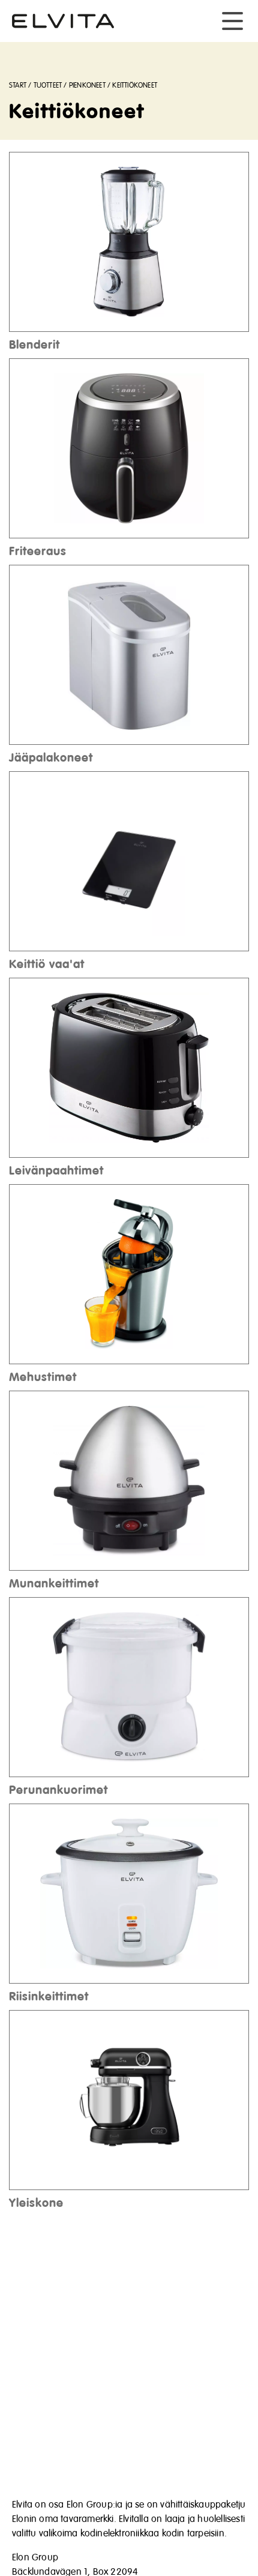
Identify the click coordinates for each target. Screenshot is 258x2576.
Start (18, 86)
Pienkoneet (87, 86)
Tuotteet (48, 86)
